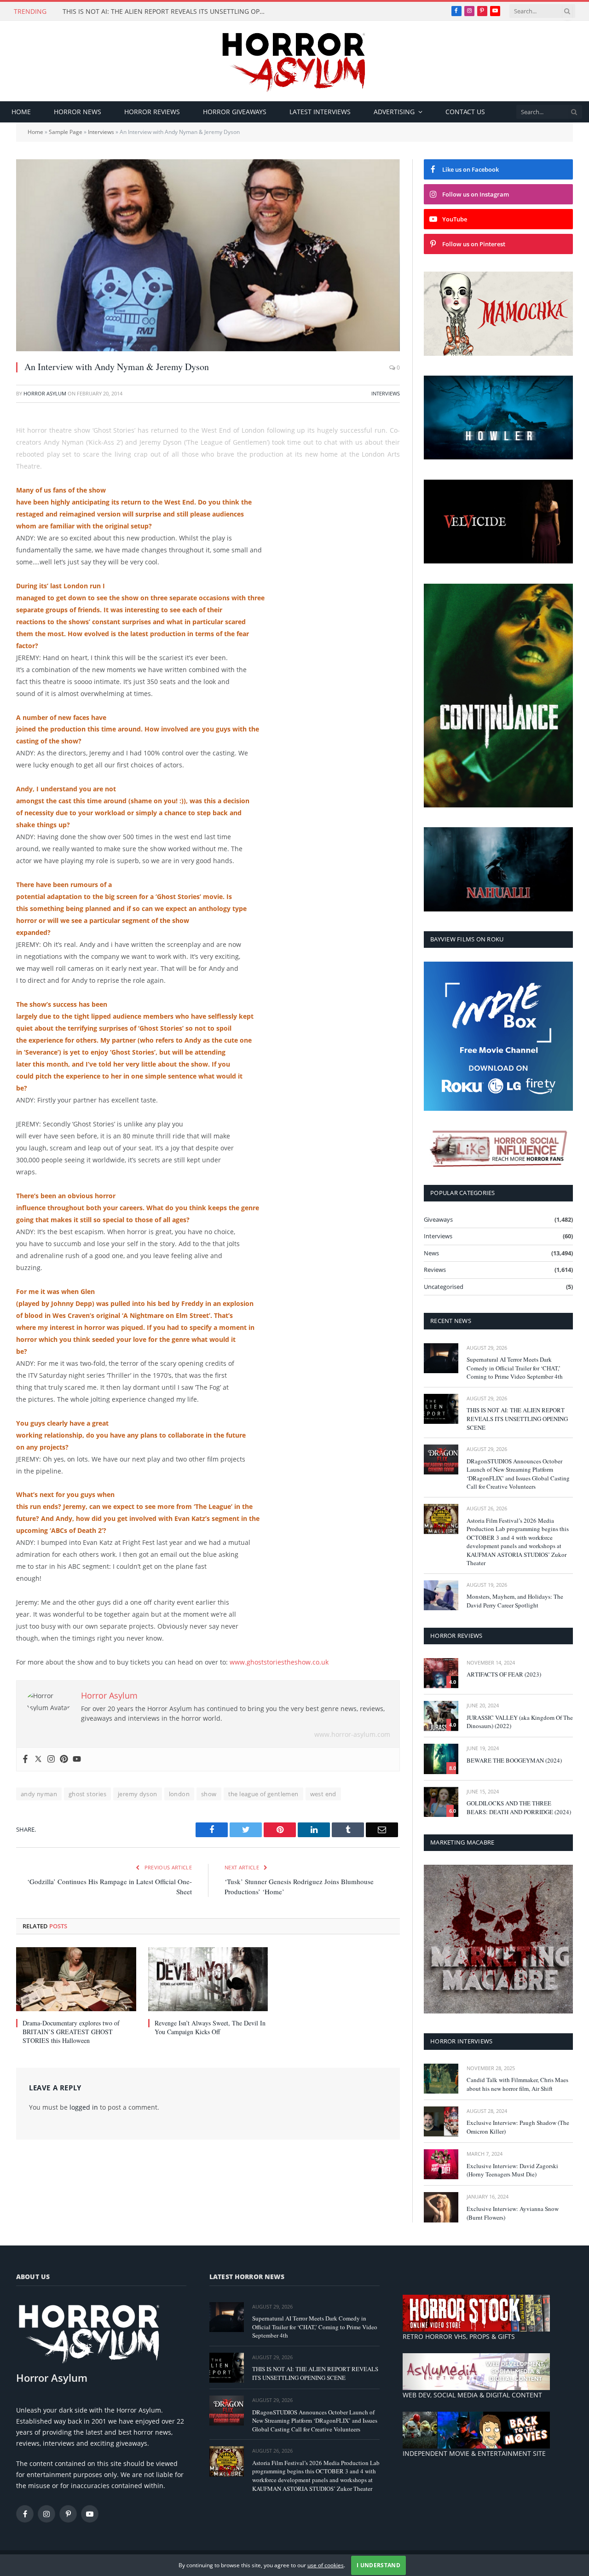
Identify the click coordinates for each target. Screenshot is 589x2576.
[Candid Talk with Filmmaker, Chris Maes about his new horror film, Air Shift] (441, 2079)
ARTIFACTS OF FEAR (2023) (504, 1674)
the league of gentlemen (263, 1794)
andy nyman (39, 1794)
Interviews (101, 132)
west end (323, 1794)
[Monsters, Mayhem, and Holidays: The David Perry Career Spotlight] (441, 1595)
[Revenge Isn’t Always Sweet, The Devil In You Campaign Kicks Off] (208, 1979)
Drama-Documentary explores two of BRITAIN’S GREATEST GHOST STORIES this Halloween (71, 2032)
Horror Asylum (45, 393)
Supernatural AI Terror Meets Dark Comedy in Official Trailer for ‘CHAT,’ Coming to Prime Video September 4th (515, 1368)
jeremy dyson (138, 1794)
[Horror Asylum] (294, 61)
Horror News (78, 112)
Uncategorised (444, 1287)
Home (21, 112)
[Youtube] (77, 1759)
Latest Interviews (320, 112)
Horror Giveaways (235, 112)
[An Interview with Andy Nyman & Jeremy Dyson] (208, 255)
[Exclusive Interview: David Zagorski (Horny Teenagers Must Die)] (441, 2164)
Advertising (394, 112)
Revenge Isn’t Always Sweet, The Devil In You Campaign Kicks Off (210, 2027)
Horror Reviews (152, 112)
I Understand (378, 2565)
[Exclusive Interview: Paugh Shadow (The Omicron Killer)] (441, 2121)
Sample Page (66, 132)
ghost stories (87, 1794)
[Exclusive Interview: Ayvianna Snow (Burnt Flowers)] (441, 2207)
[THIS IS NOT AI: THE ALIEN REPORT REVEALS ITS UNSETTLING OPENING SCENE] (441, 1409)
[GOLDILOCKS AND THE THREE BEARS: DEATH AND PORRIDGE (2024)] (441, 1802)
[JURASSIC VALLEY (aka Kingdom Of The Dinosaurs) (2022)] (441, 1716)
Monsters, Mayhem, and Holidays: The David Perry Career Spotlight (515, 1601)
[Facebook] (25, 1759)
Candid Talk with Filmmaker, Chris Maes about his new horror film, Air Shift (517, 2084)
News (431, 1253)
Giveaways (438, 1219)
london (179, 1794)
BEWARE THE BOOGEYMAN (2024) (514, 1760)
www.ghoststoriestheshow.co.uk (279, 1662)
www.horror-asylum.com (352, 1734)
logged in (84, 2107)
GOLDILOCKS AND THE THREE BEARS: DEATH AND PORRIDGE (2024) (519, 1807)
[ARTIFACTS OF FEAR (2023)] (441, 1673)
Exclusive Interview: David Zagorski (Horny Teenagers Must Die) (512, 2170)
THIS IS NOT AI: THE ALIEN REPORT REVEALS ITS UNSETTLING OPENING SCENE (166, 12)
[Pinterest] (64, 1759)
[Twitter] (38, 1759)
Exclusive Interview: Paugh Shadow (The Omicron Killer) (518, 2127)
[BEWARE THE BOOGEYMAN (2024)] (441, 1759)
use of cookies (326, 2565)
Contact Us (465, 112)
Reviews (435, 1270)
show (209, 1794)
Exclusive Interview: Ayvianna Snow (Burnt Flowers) (513, 2213)
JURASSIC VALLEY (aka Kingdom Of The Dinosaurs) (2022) (520, 1722)
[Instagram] (51, 1759)
